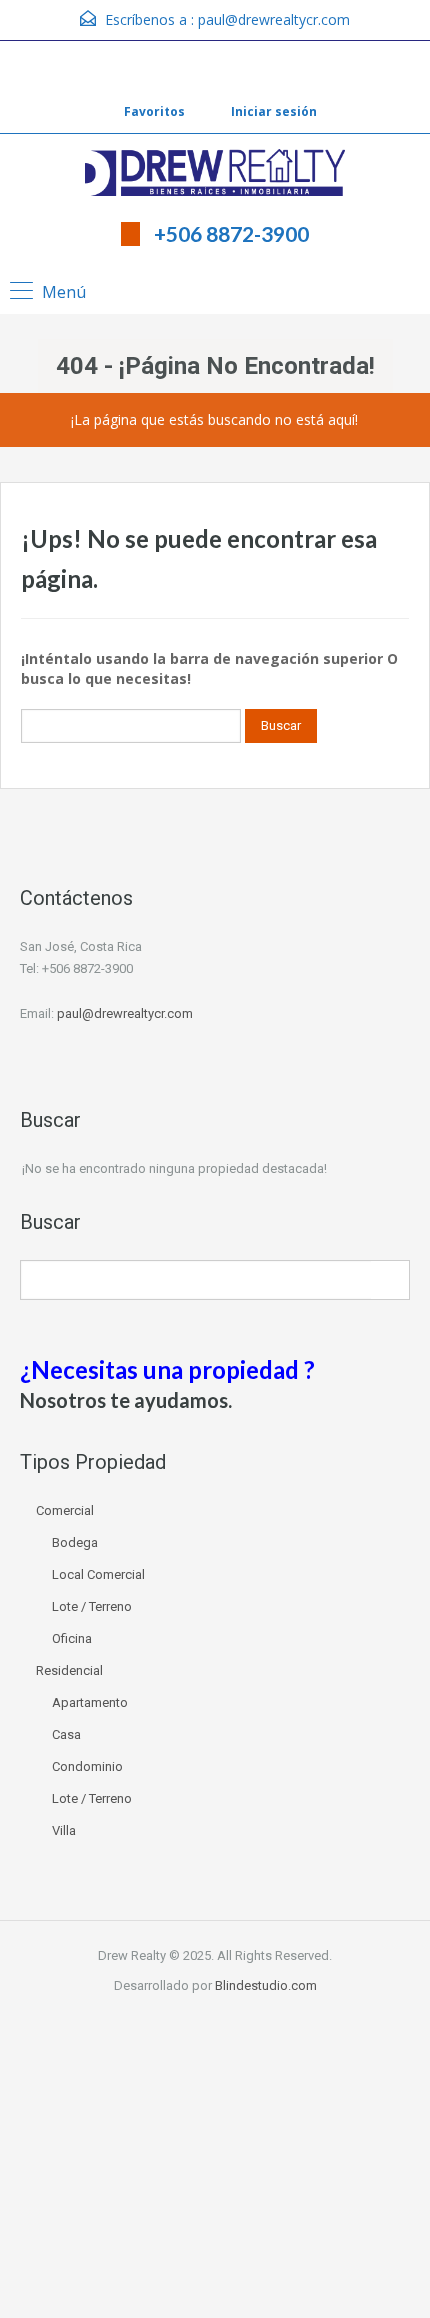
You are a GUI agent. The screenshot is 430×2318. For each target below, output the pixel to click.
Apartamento (90, 1702)
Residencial (69, 1670)
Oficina (72, 1638)
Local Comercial (98, 1574)
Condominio (87, 1766)
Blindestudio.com (266, 1985)
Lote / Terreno (92, 1606)
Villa (64, 1830)
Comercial (65, 1510)
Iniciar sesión (272, 111)
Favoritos (154, 111)
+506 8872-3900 (231, 233)
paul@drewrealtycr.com (274, 19)
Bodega (75, 1542)
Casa (66, 1734)
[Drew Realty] (215, 175)
